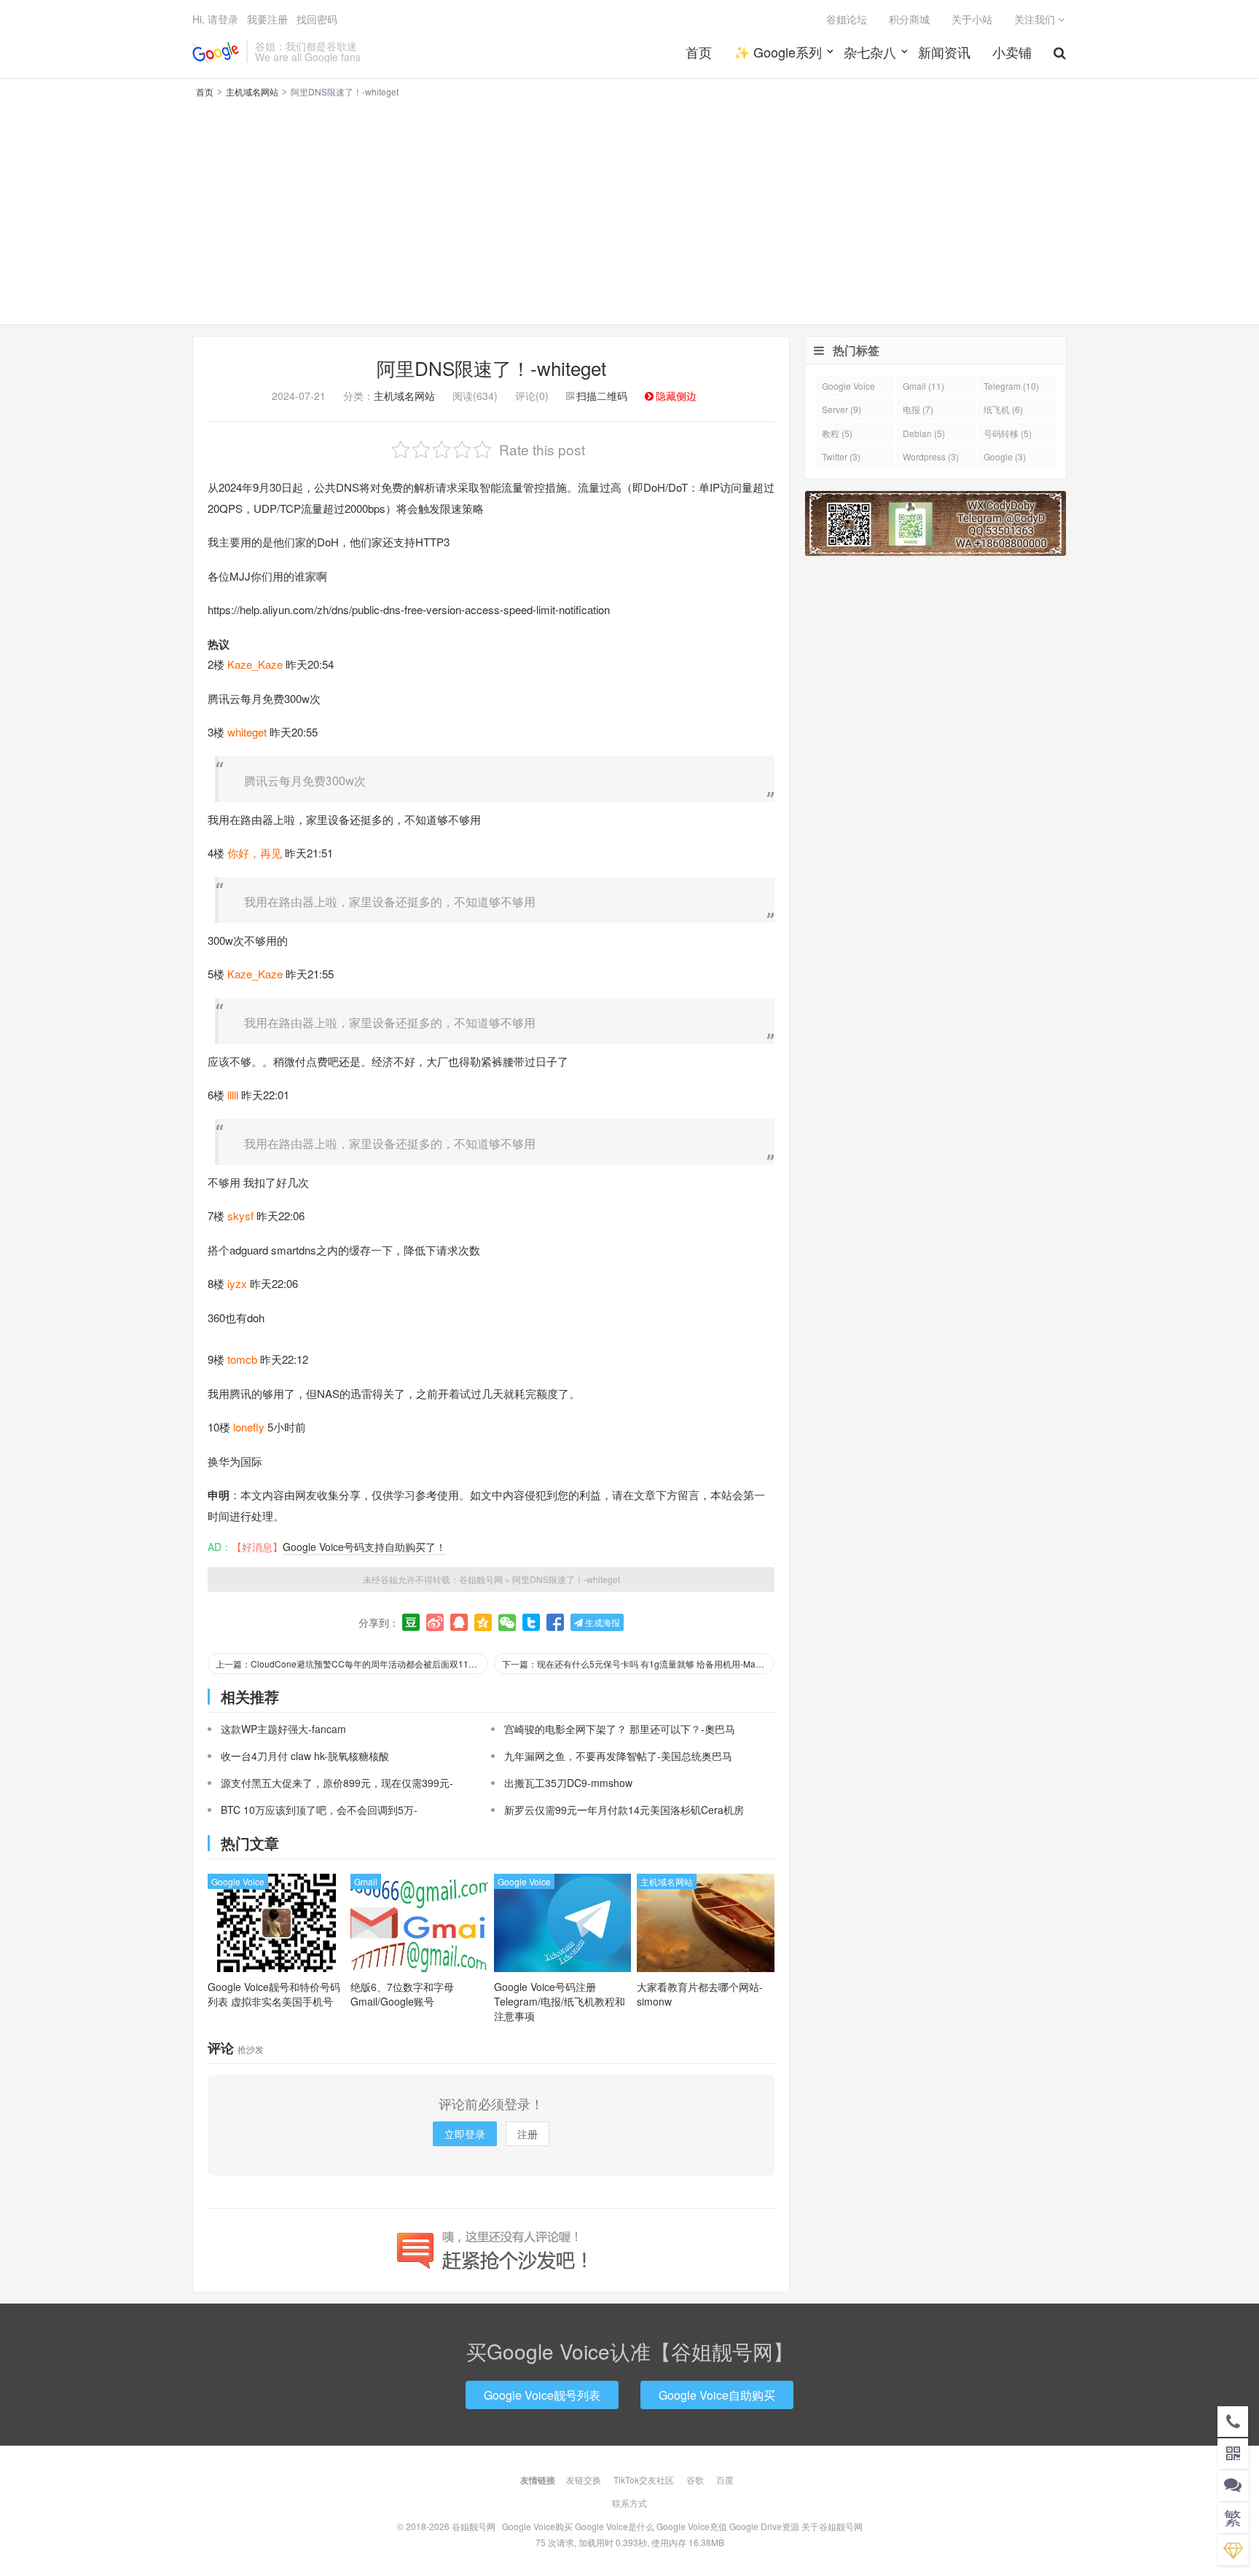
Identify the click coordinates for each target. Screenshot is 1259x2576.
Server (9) (842, 409)
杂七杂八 (870, 52)
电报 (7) (918, 409)
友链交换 (584, 2479)
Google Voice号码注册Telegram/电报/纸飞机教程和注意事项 (560, 2001)
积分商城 (909, 19)
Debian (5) (924, 433)
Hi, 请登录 (215, 19)
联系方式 (629, 2503)
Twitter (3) (841, 456)
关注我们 (1036, 19)
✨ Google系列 (778, 52)
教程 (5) (837, 433)
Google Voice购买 (537, 2526)
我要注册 (267, 19)
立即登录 (465, 2134)
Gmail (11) (923, 386)
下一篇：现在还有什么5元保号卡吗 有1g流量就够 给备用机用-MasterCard (638, 1664)
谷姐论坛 (847, 19)
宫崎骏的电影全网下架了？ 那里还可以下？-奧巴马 (620, 1729)
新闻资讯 (944, 52)
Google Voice (238, 1881)
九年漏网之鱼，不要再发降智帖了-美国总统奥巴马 (618, 1756)
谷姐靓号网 (216, 52)
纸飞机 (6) (1003, 409)
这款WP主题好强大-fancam (283, 1729)
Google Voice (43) (848, 388)
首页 (699, 52)
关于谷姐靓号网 (832, 2526)
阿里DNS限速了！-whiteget (491, 368)
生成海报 (601, 1622)
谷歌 (695, 2479)
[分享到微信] (507, 1622)
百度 (725, 2479)
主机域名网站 (252, 91)
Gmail (366, 1881)
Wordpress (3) (931, 456)
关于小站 (972, 19)
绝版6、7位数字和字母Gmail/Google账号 (402, 1994)
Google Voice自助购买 (717, 2395)
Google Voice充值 (692, 2526)
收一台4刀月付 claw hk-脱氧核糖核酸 (305, 1756)
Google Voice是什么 (615, 2526)
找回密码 (317, 19)
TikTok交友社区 (644, 2479)
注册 (527, 2134)
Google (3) (1005, 456)
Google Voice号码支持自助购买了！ (364, 1547)
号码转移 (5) (1008, 433)
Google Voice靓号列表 (542, 2395)
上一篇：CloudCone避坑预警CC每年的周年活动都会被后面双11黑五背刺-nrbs (352, 1664)
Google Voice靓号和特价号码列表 (274, 1994)
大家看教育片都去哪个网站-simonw (700, 1994)
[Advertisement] (629, 209)
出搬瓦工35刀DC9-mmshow (568, 1783)
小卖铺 (1012, 52)
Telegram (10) (1011, 386)
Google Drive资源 (764, 2526)
